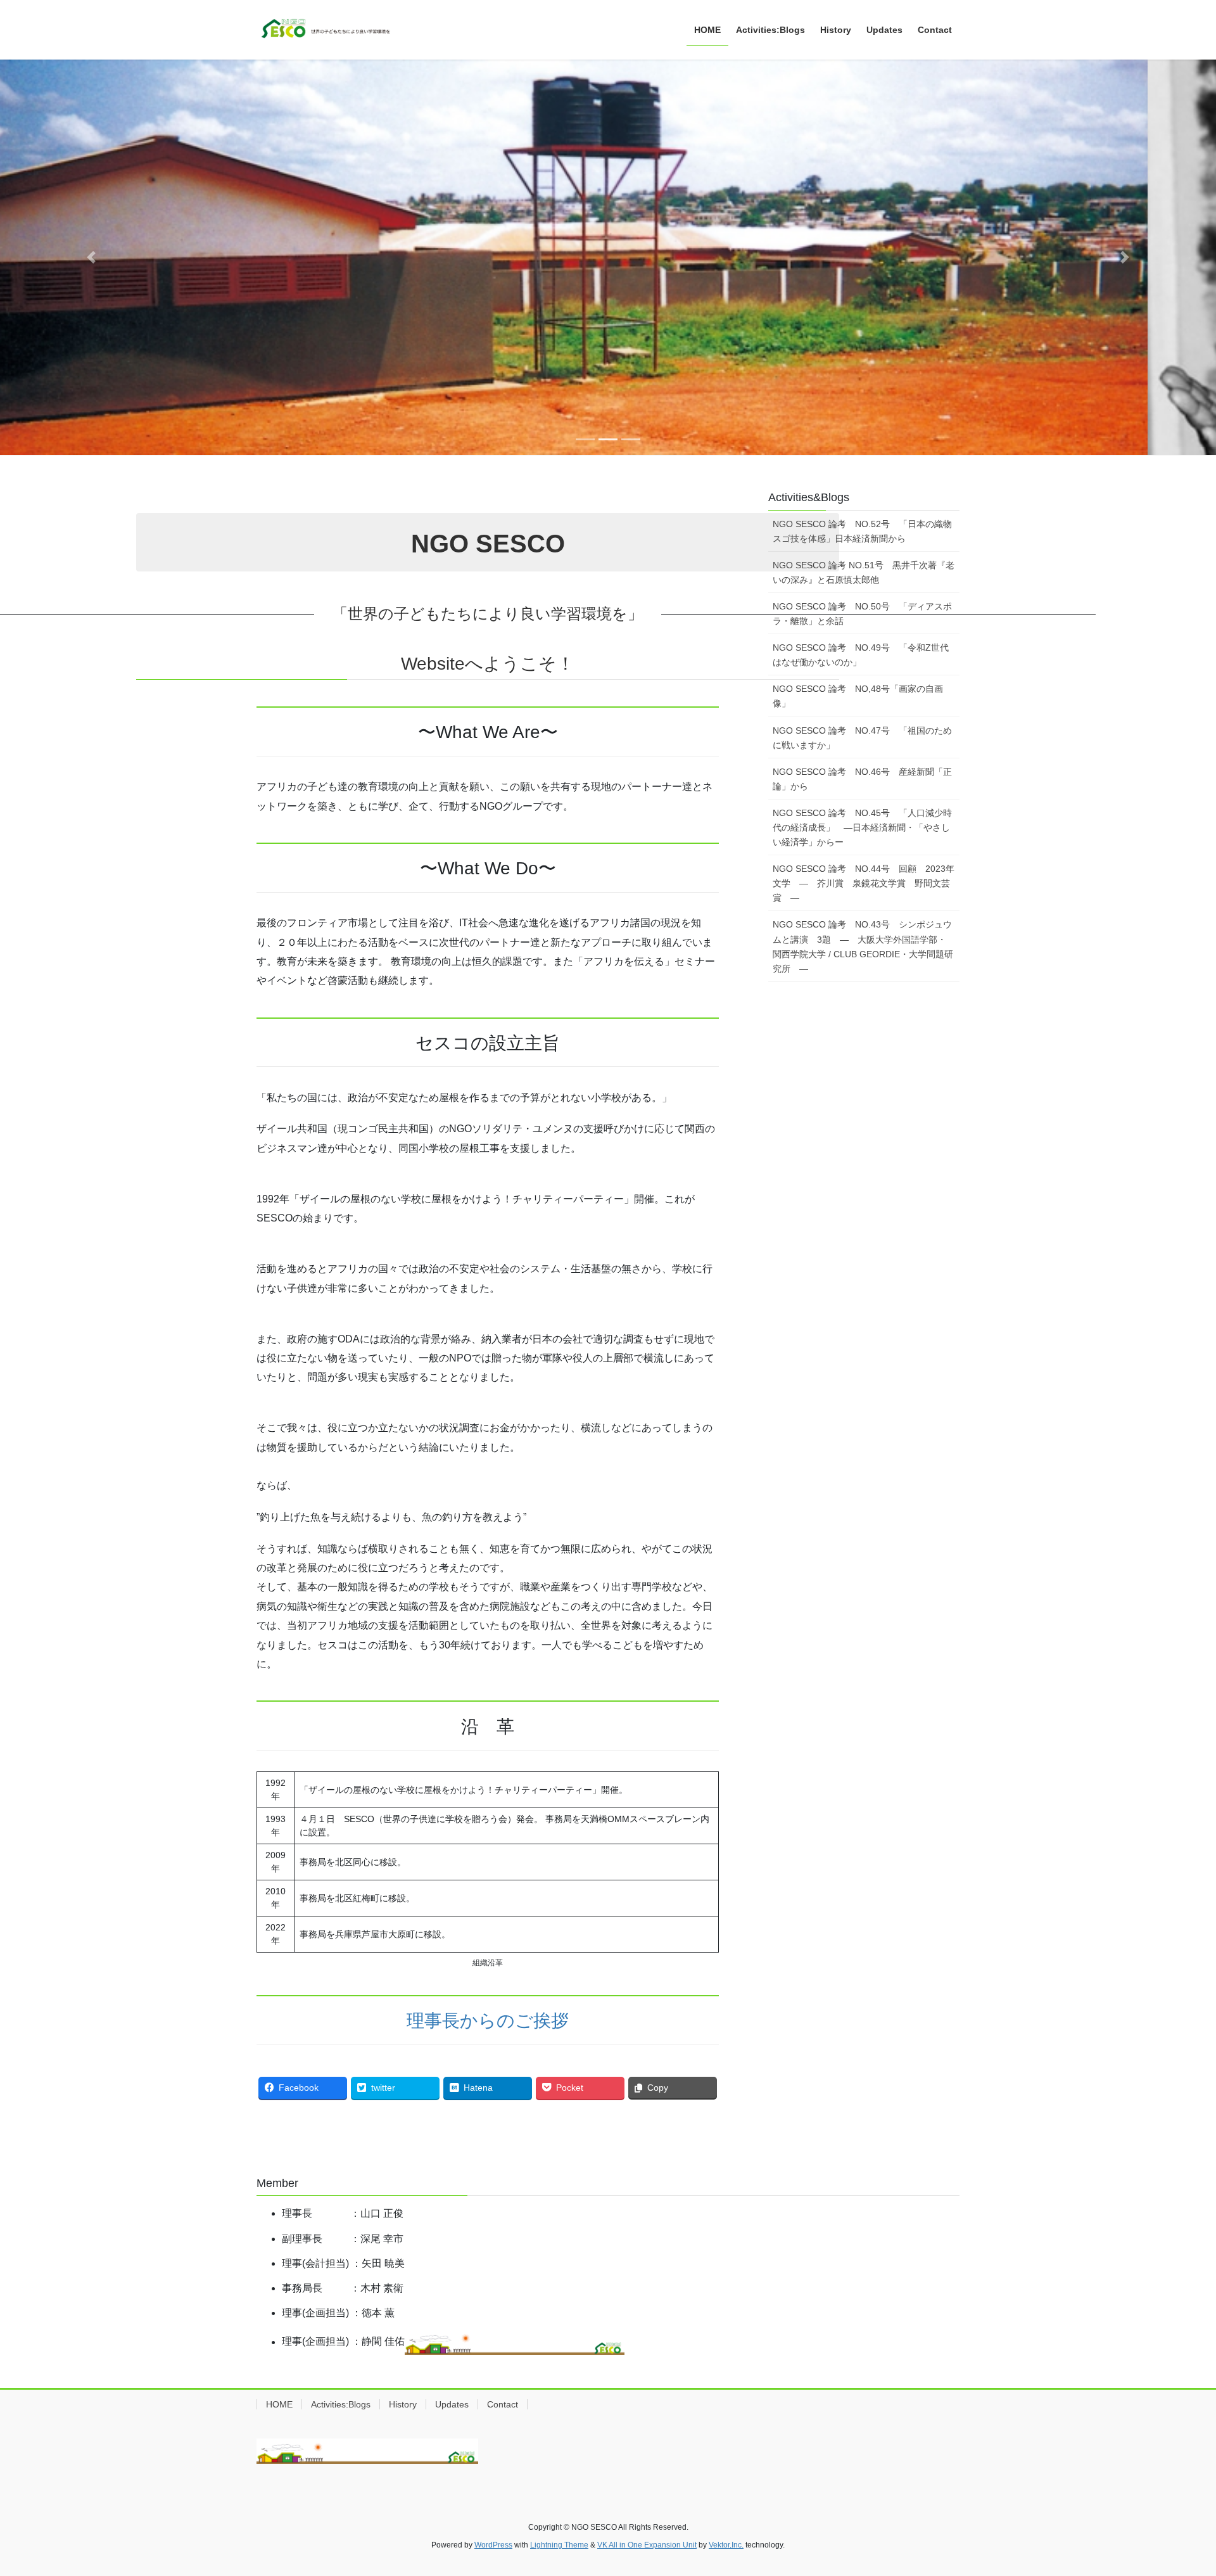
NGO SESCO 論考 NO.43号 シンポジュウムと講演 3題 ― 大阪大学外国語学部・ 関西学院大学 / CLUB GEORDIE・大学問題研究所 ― (864, 946)
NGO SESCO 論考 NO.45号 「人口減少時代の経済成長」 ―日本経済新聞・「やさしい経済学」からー (862, 827)
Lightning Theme (559, 2545)
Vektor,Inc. (726, 2545)
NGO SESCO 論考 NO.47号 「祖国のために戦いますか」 (862, 738)
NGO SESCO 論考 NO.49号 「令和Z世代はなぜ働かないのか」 (861, 655)
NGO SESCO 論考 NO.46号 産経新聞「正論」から (862, 779)
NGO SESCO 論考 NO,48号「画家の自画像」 (858, 696)
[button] (91, 257)
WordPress (493, 2545)
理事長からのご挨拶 (488, 2021)
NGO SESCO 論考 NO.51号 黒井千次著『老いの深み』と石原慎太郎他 (864, 572)
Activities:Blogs (341, 2404)
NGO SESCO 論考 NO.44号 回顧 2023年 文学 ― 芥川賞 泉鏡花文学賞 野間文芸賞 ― (866, 883)
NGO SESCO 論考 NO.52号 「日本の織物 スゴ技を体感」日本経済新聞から (866, 531)
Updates (452, 2404)
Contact (503, 2404)
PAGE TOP (1177, 2488)
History (403, 2404)
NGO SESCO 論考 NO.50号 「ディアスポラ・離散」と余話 (862, 614)
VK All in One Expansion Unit (647, 2545)
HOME (279, 2404)
